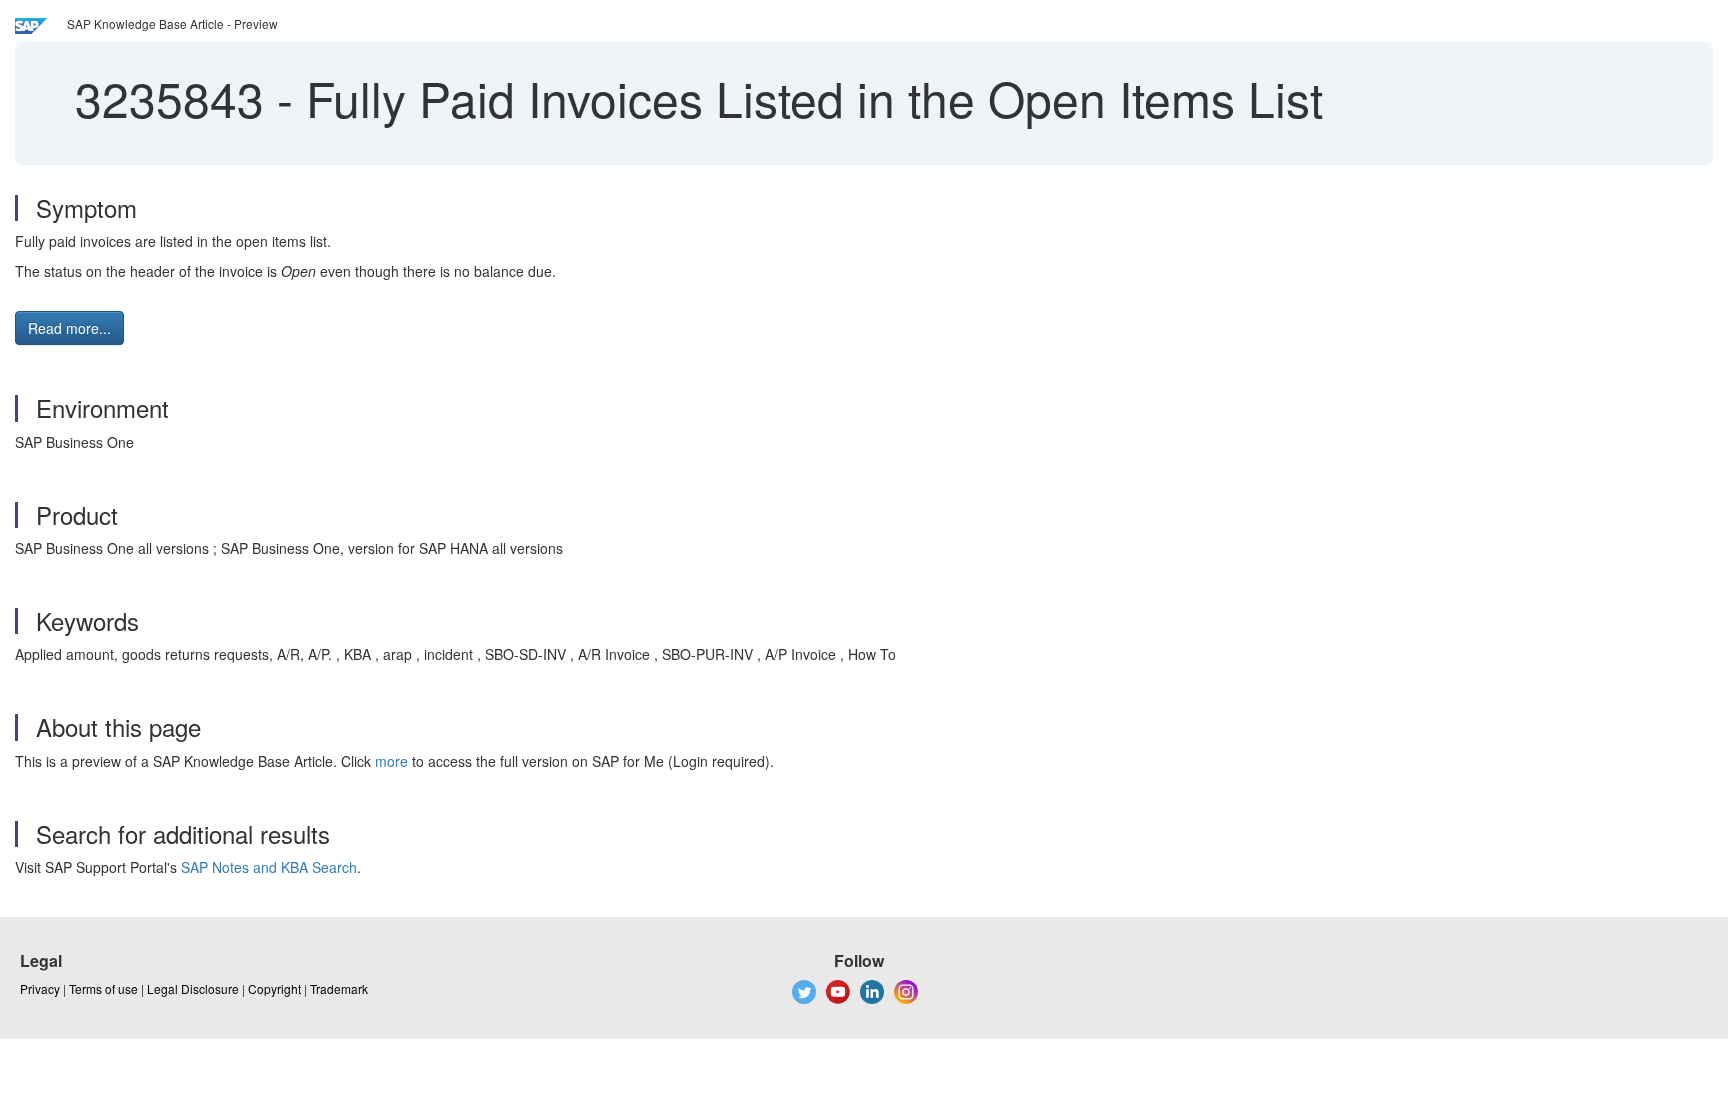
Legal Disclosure (193, 988)
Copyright (274, 988)
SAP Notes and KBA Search (269, 867)
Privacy (40, 988)
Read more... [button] (69, 328)
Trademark (339, 988)
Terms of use (103, 988)
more (391, 761)
